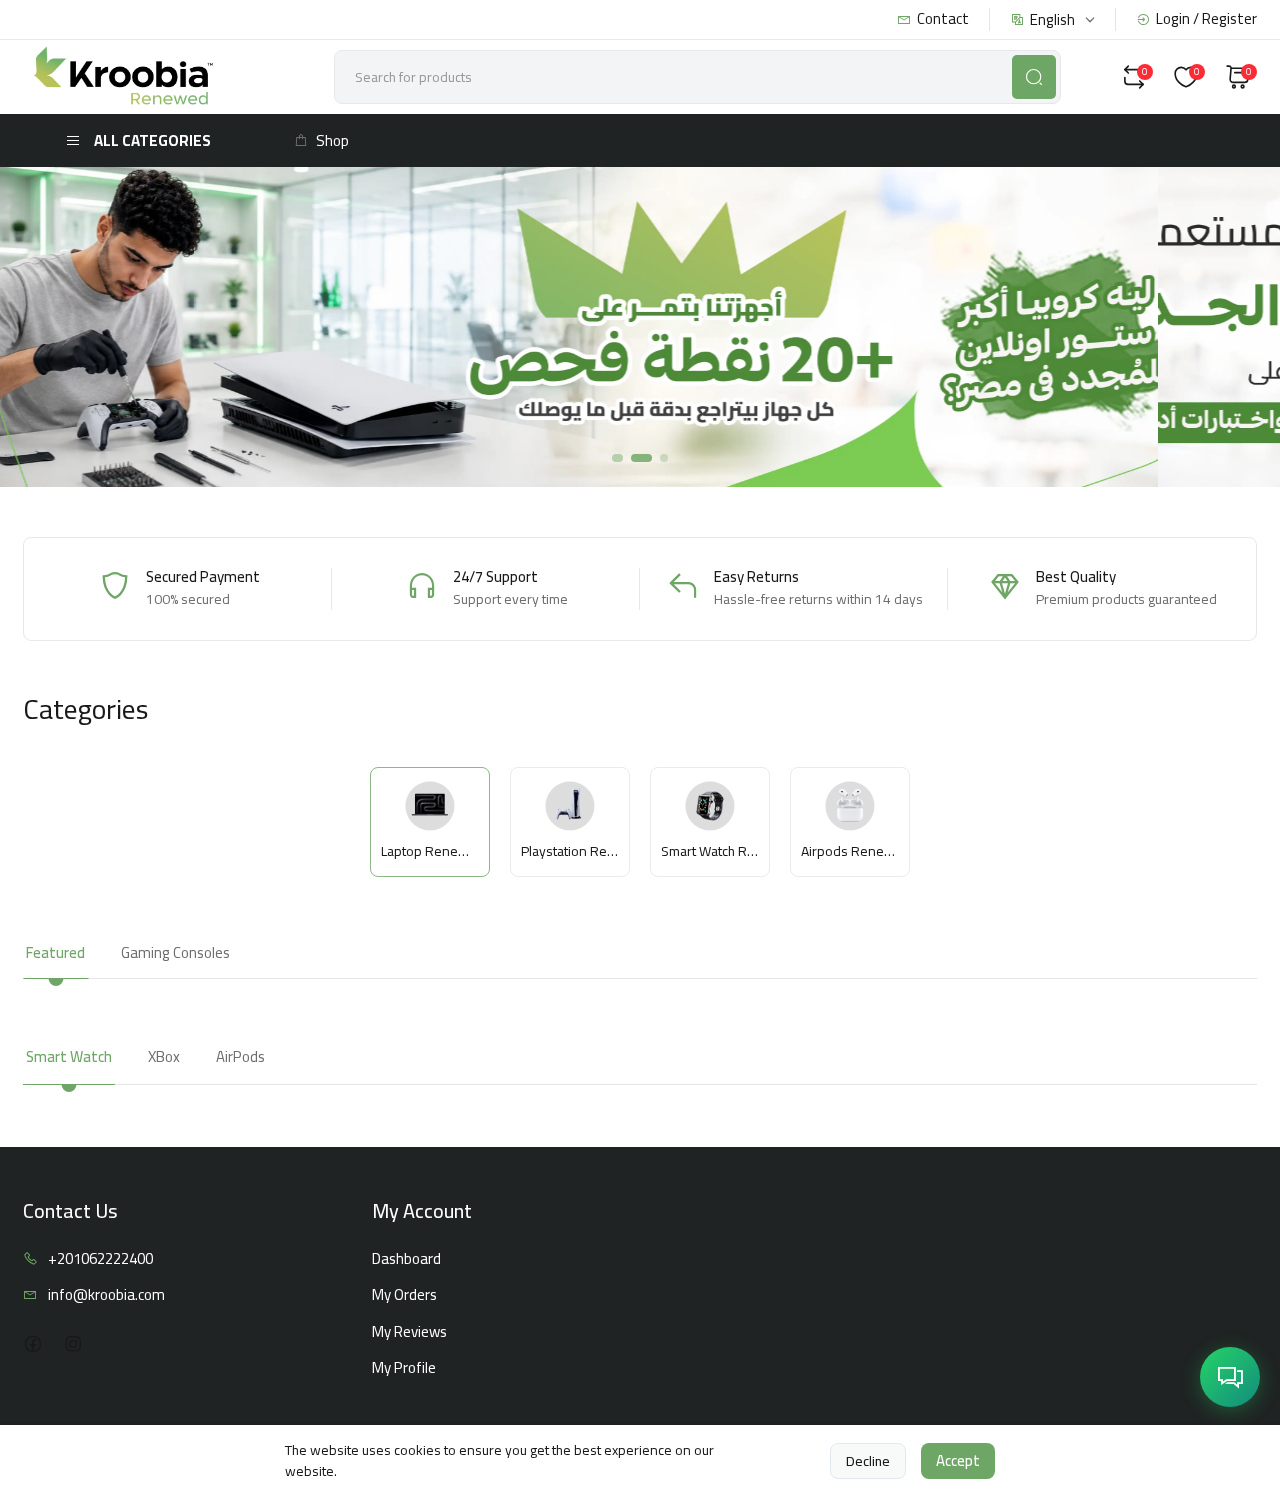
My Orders (404, 1295)
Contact (943, 19)
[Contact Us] (1230, 1377)
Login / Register (1206, 19)
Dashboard (406, 1259)
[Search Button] (1034, 77)
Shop (332, 140)
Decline (868, 1461)
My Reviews (409, 1332)
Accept (958, 1460)
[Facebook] (32, 1344)
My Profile (404, 1368)
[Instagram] (72, 1344)
